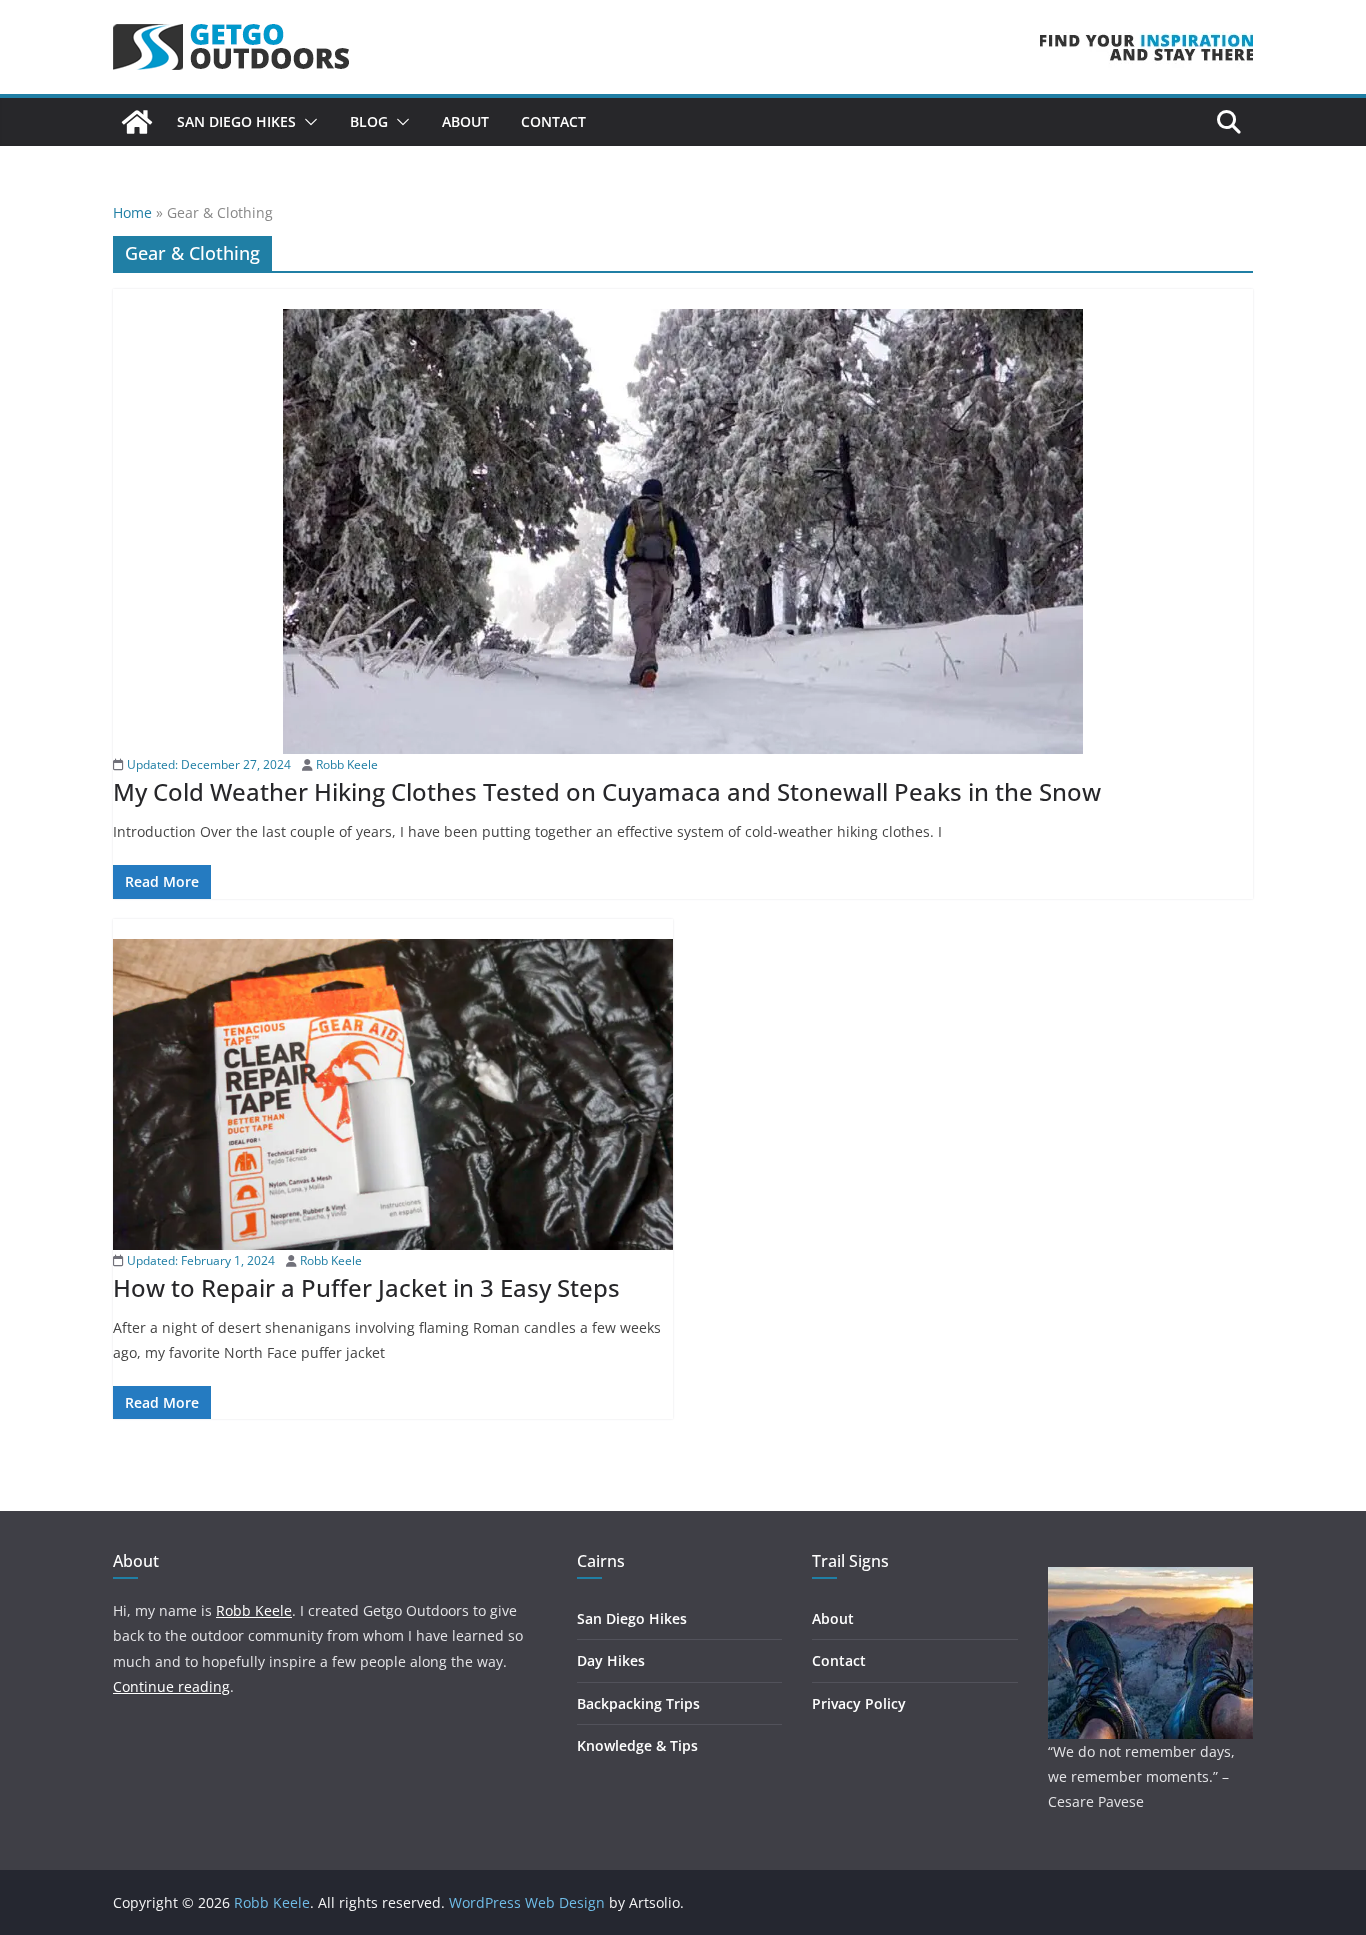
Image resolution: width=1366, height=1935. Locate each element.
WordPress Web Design (527, 1902)
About (465, 121)
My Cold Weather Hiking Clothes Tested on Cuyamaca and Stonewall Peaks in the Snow (607, 791)
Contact (553, 121)
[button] (307, 122)
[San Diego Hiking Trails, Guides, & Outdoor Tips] (137, 122)
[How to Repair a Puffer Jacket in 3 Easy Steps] (393, 1095)
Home (132, 212)
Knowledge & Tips (637, 1745)
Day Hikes (611, 1660)
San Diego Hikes (236, 121)
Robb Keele (347, 764)
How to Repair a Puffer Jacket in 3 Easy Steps (366, 1287)
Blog (369, 121)
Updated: (207, 764)
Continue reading (171, 1686)
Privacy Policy (859, 1703)
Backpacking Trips (638, 1703)
